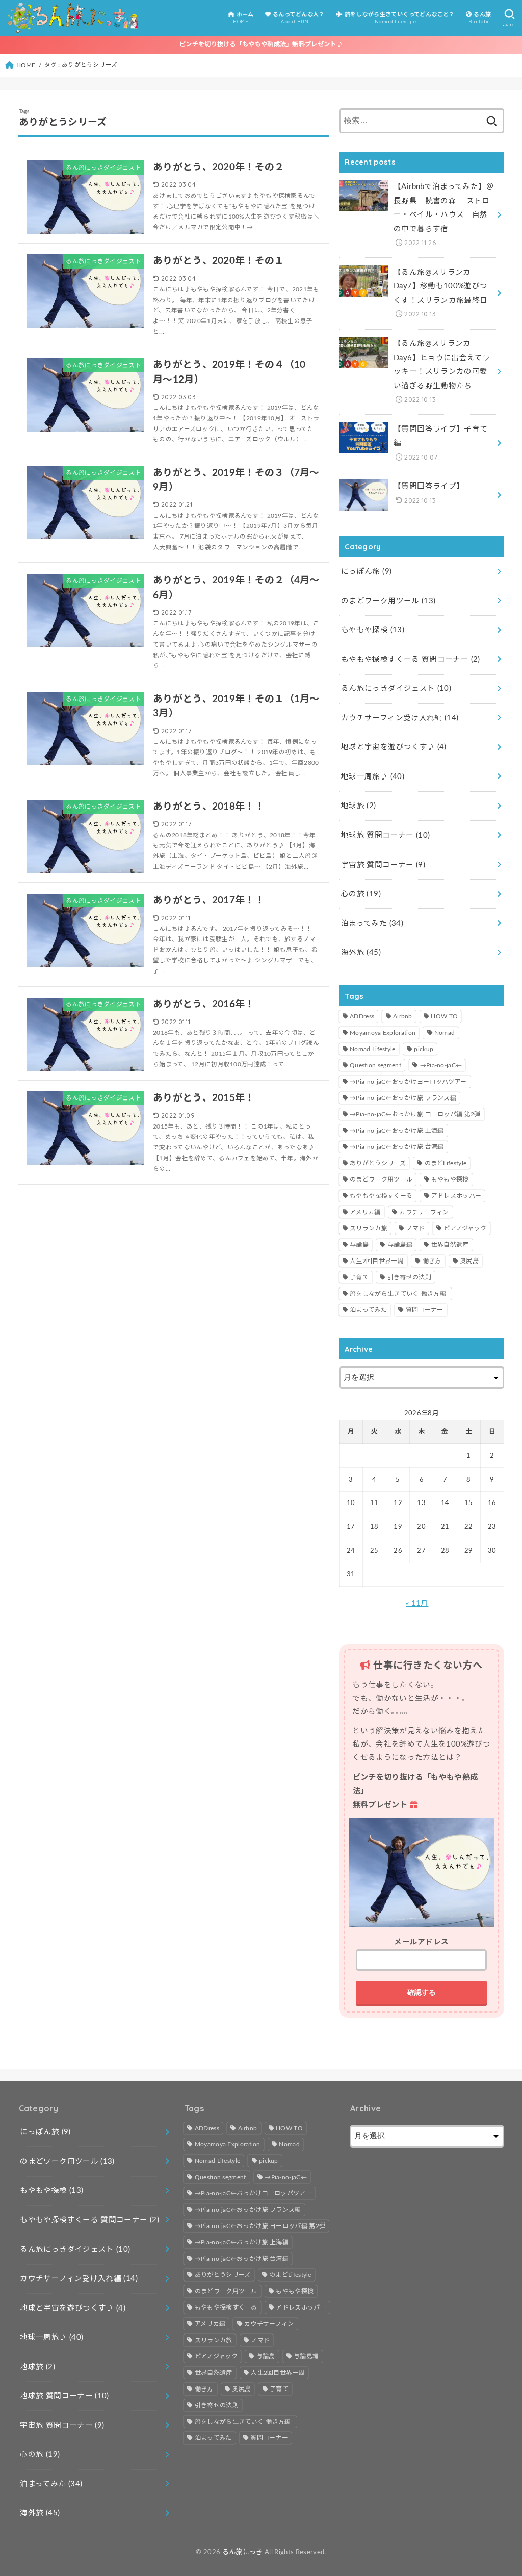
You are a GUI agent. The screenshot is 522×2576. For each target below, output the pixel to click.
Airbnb (403, 1016)
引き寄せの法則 (409, 1277)
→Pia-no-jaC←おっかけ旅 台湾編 (397, 1147)
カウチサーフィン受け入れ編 (400, 718)
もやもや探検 (373, 630)
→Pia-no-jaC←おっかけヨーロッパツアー (408, 1082)
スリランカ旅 (369, 1228)
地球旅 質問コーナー (385, 835)
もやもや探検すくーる (381, 1196)
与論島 (359, 1245)
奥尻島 (469, 1261)
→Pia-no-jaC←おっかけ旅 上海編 (397, 1131)
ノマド (416, 1228)
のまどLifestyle (446, 1163)
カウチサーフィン (424, 1212)
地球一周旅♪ (373, 777)
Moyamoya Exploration (383, 1033)
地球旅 (359, 806)
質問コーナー (425, 1310)
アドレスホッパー (456, 1196)
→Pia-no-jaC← (441, 1065)
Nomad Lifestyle (373, 1049)
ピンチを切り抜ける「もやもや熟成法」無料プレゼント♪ (261, 44)
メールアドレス (421, 1942)
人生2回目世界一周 (377, 1261)
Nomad (445, 1033)
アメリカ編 (365, 1212)
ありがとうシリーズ (378, 1163)
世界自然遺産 (450, 1245)
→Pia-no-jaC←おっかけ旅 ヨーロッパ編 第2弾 (415, 1114)
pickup (424, 1049)
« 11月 (417, 1604)
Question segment (375, 1065)
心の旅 (361, 894)
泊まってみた (372, 923)
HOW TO (444, 1016)
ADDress (362, 1016)
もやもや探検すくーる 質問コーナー (411, 660)
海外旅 (361, 952)
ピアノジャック (465, 1228)
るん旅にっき (243, 2552)
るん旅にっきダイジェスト (396, 689)
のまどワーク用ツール (388, 601)
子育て (359, 1277)
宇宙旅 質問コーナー (383, 865)
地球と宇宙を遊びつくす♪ (394, 747)
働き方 (432, 1261)
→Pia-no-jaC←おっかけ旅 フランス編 (403, 1098)
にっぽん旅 (366, 571)
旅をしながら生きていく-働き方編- (399, 1294)
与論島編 (400, 1245)
